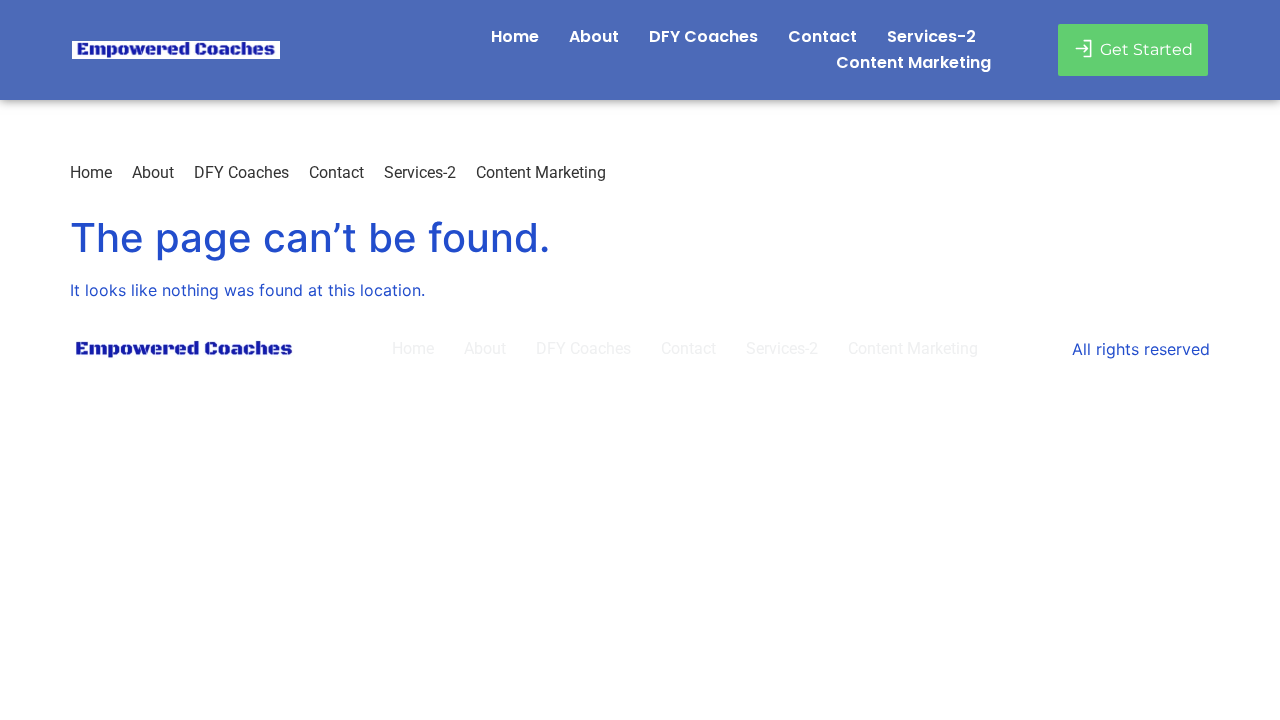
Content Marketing (913, 62)
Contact (822, 36)
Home (515, 36)
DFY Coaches (703, 36)
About (594, 36)
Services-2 (931, 36)
